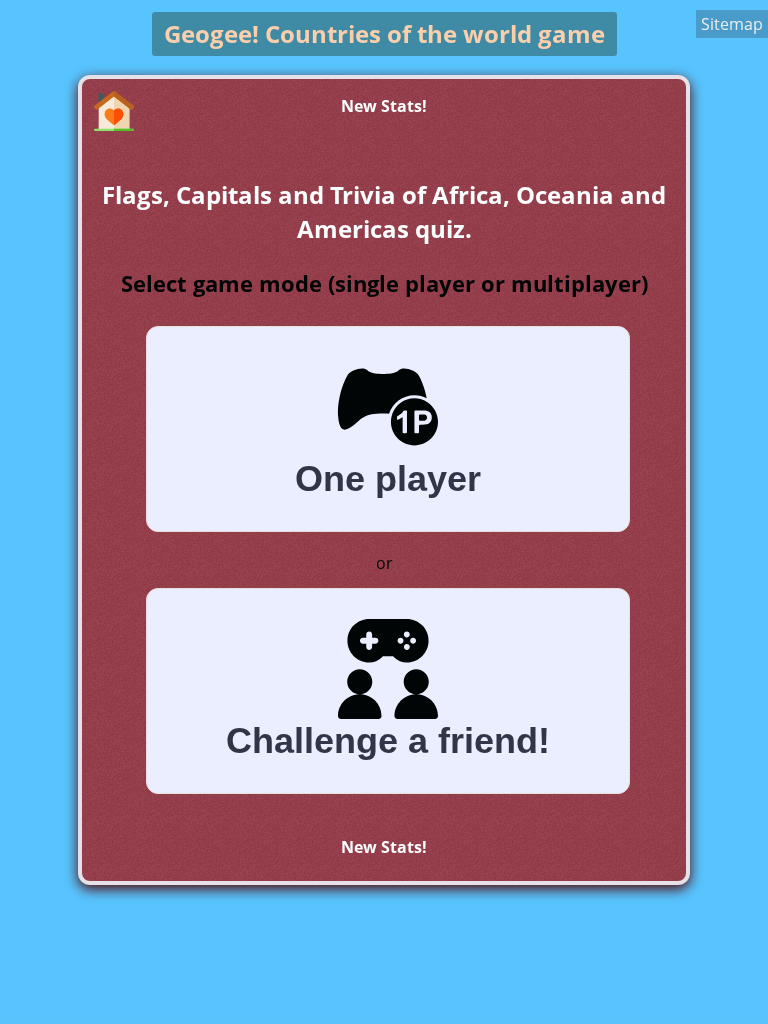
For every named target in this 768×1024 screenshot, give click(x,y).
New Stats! (384, 106)
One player (388, 478)
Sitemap (732, 24)
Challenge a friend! (388, 740)
